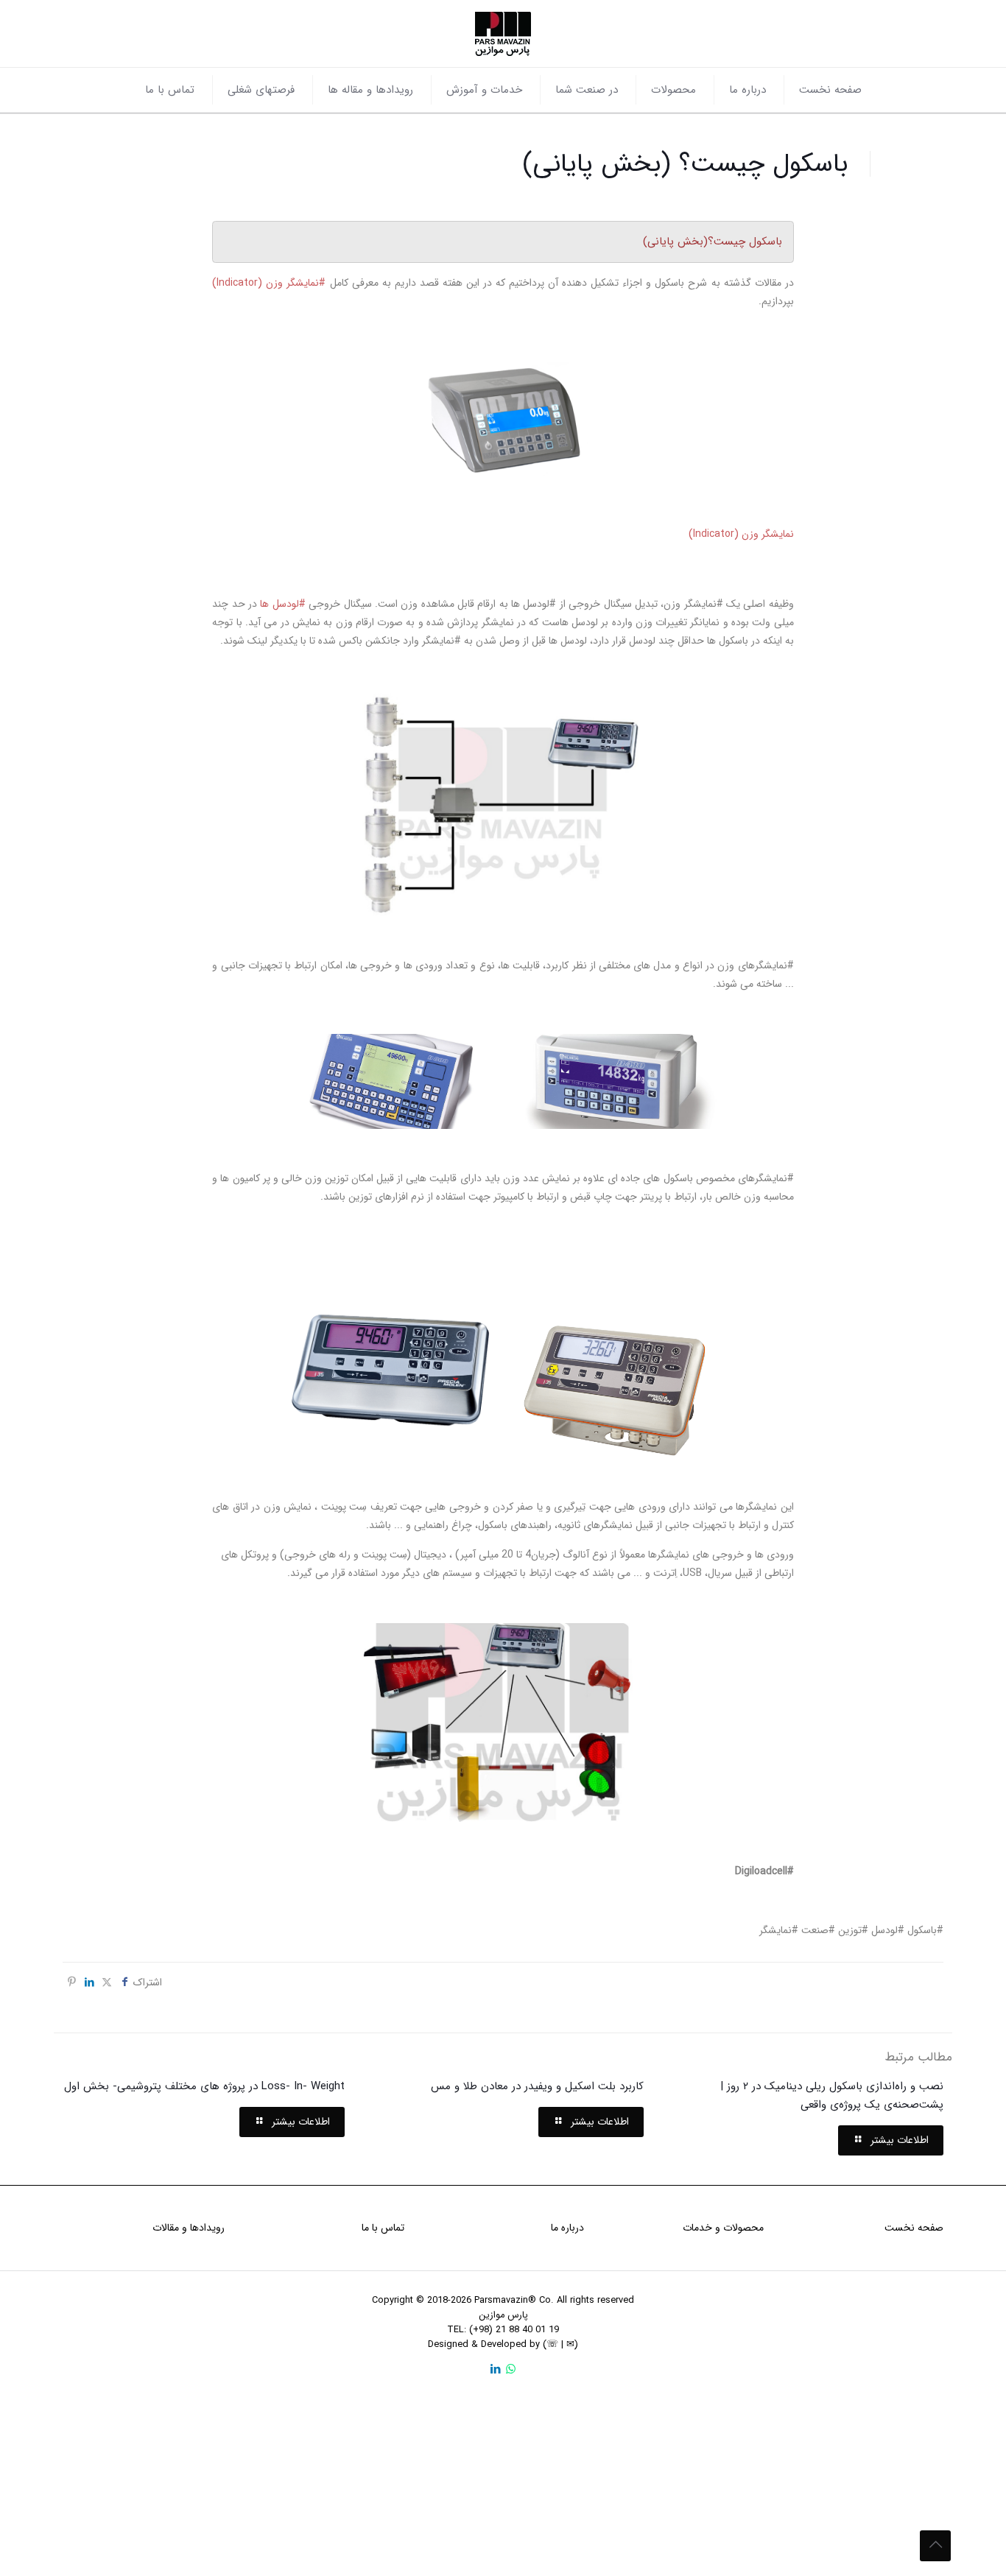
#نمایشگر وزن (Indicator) (269, 283)
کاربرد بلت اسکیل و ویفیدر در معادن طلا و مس (537, 2086)
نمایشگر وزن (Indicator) (741, 534)
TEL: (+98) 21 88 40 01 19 (503, 2330)
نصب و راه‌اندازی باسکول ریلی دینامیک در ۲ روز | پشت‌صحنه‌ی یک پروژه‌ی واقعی (832, 2095)
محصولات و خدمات (723, 2228)
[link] (503, 418)
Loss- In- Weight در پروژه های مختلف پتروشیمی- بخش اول (204, 2086)
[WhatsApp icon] (511, 2370)
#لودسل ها (282, 604)
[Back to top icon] (935, 2546)
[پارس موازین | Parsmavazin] (503, 34)
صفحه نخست (914, 2228)
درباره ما (567, 2228)
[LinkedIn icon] (495, 2370)
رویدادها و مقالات (189, 2228)
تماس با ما (383, 2228)
